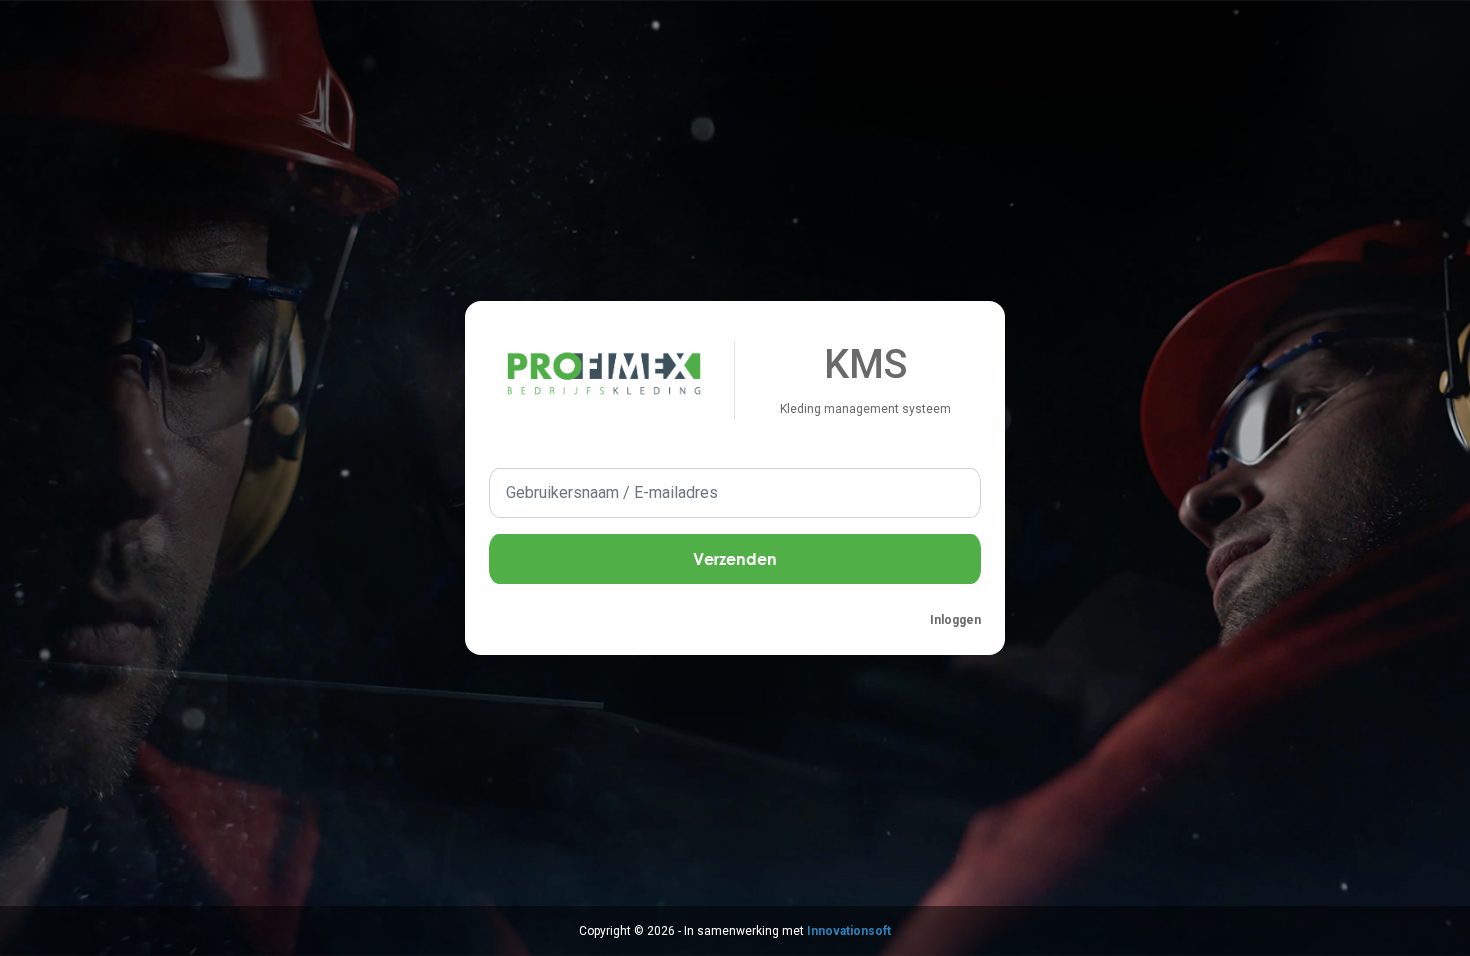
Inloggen (955, 620)
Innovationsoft (849, 931)
